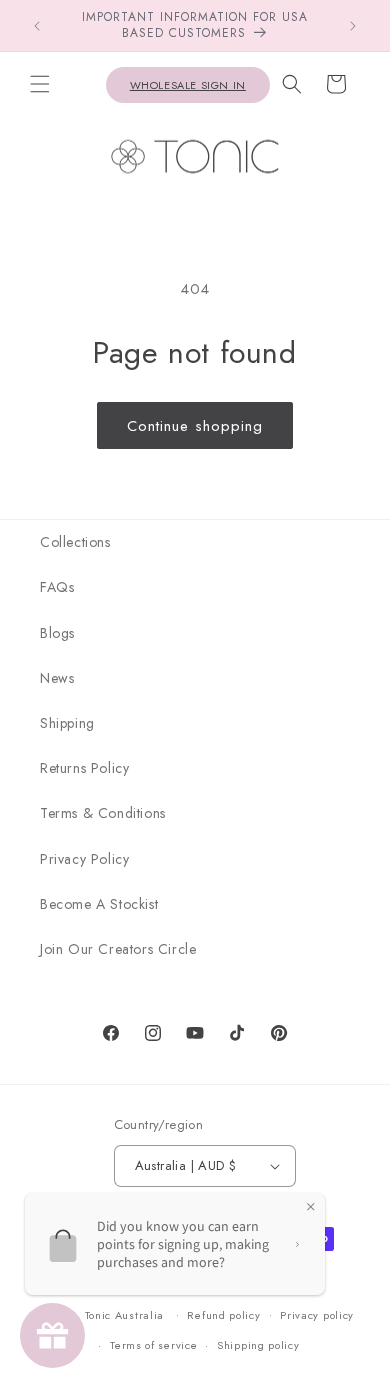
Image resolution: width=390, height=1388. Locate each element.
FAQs (57, 587)
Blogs (57, 633)
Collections (75, 542)
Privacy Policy (84, 859)
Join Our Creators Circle (118, 949)
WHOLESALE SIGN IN (188, 85)
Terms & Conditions (103, 813)
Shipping (67, 723)
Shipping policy (258, 1345)
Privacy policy (317, 1315)
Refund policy (223, 1315)
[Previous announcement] (37, 26)
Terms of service (153, 1345)
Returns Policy (84, 768)
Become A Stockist (99, 904)
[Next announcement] (353, 26)
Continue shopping (195, 426)
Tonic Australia (125, 1314)
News (57, 678)
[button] (40, 84)
